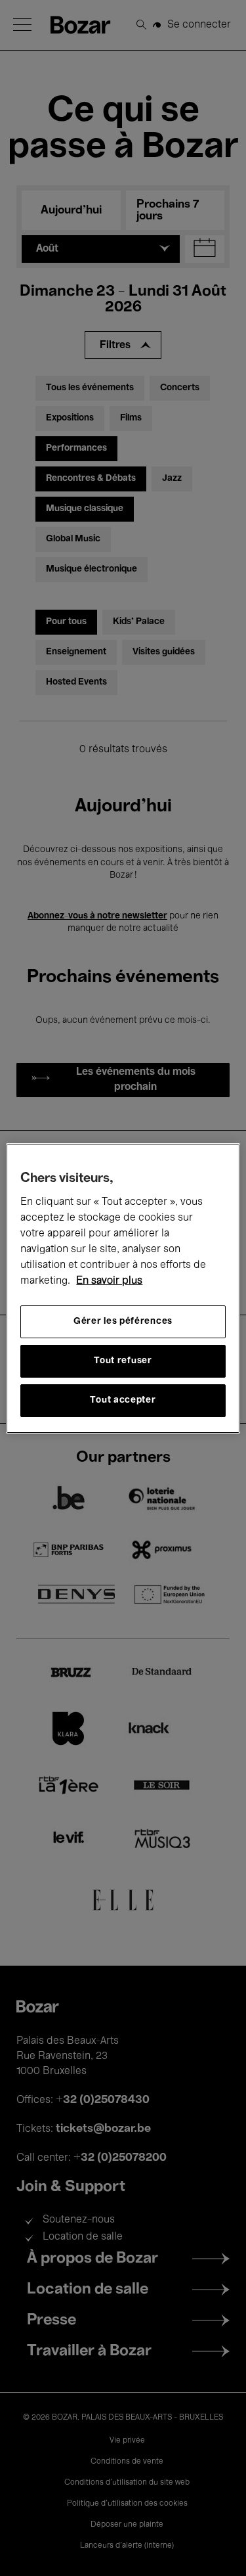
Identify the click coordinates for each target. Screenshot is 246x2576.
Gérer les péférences (123, 1322)
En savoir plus (109, 1281)
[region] (123, 1288)
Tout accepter (123, 1400)
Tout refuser (123, 1361)
